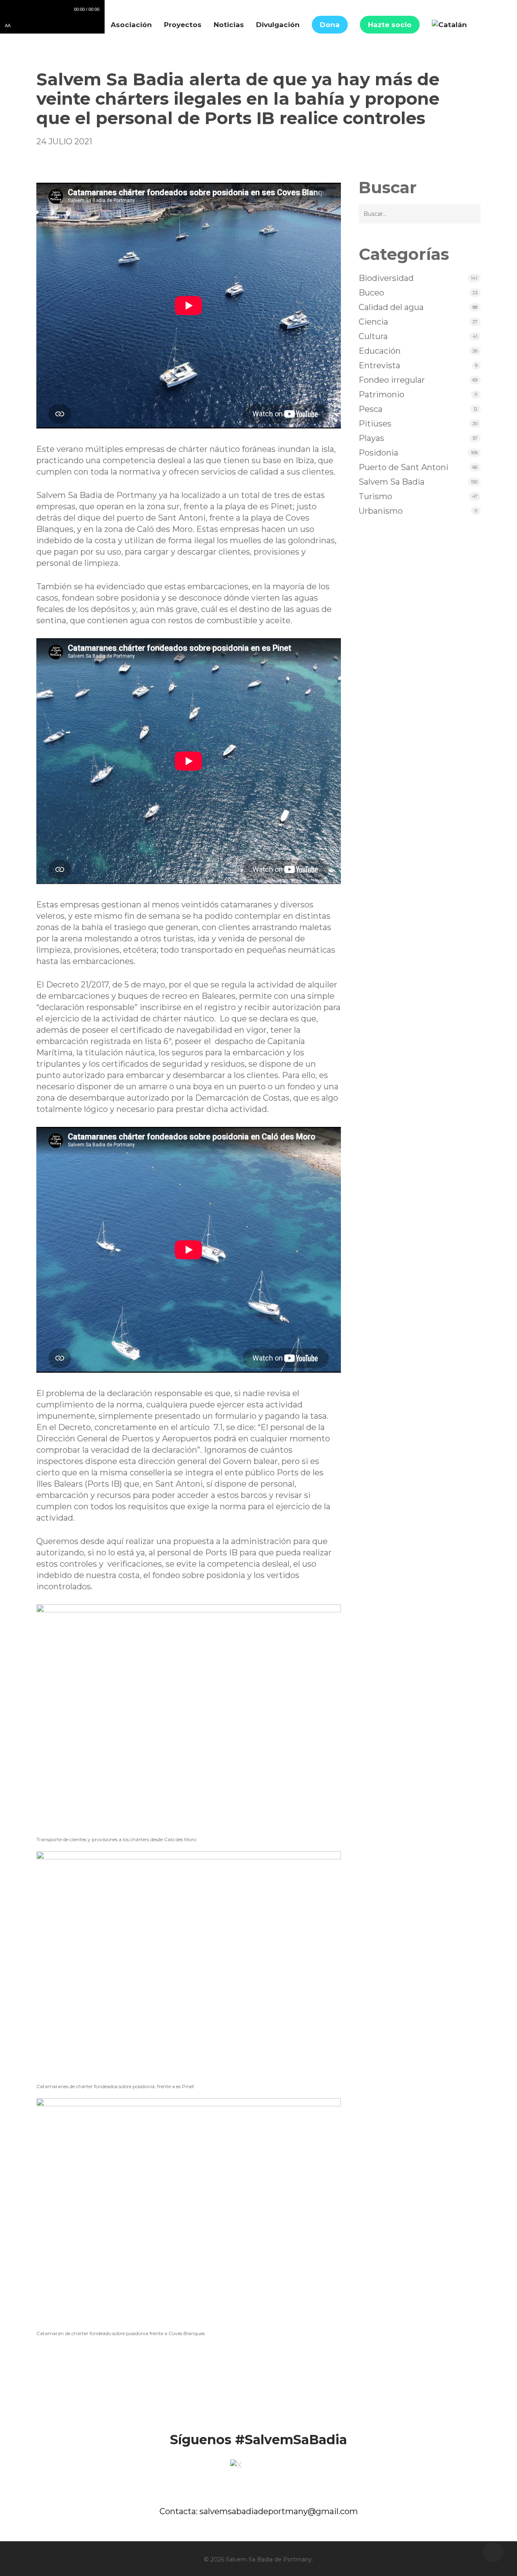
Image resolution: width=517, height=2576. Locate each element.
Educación (380, 351)
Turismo (375, 496)
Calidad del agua (391, 307)
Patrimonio (381, 395)
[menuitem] (449, 25)
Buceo (371, 293)
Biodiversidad (386, 278)
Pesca (371, 409)
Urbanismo (381, 511)
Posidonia (378, 453)
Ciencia (373, 322)
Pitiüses (375, 424)
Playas (371, 438)
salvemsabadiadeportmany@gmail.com (279, 2511)
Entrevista (379, 365)
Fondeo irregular (392, 380)
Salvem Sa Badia (392, 482)
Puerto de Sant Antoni (404, 467)
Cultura (373, 336)
